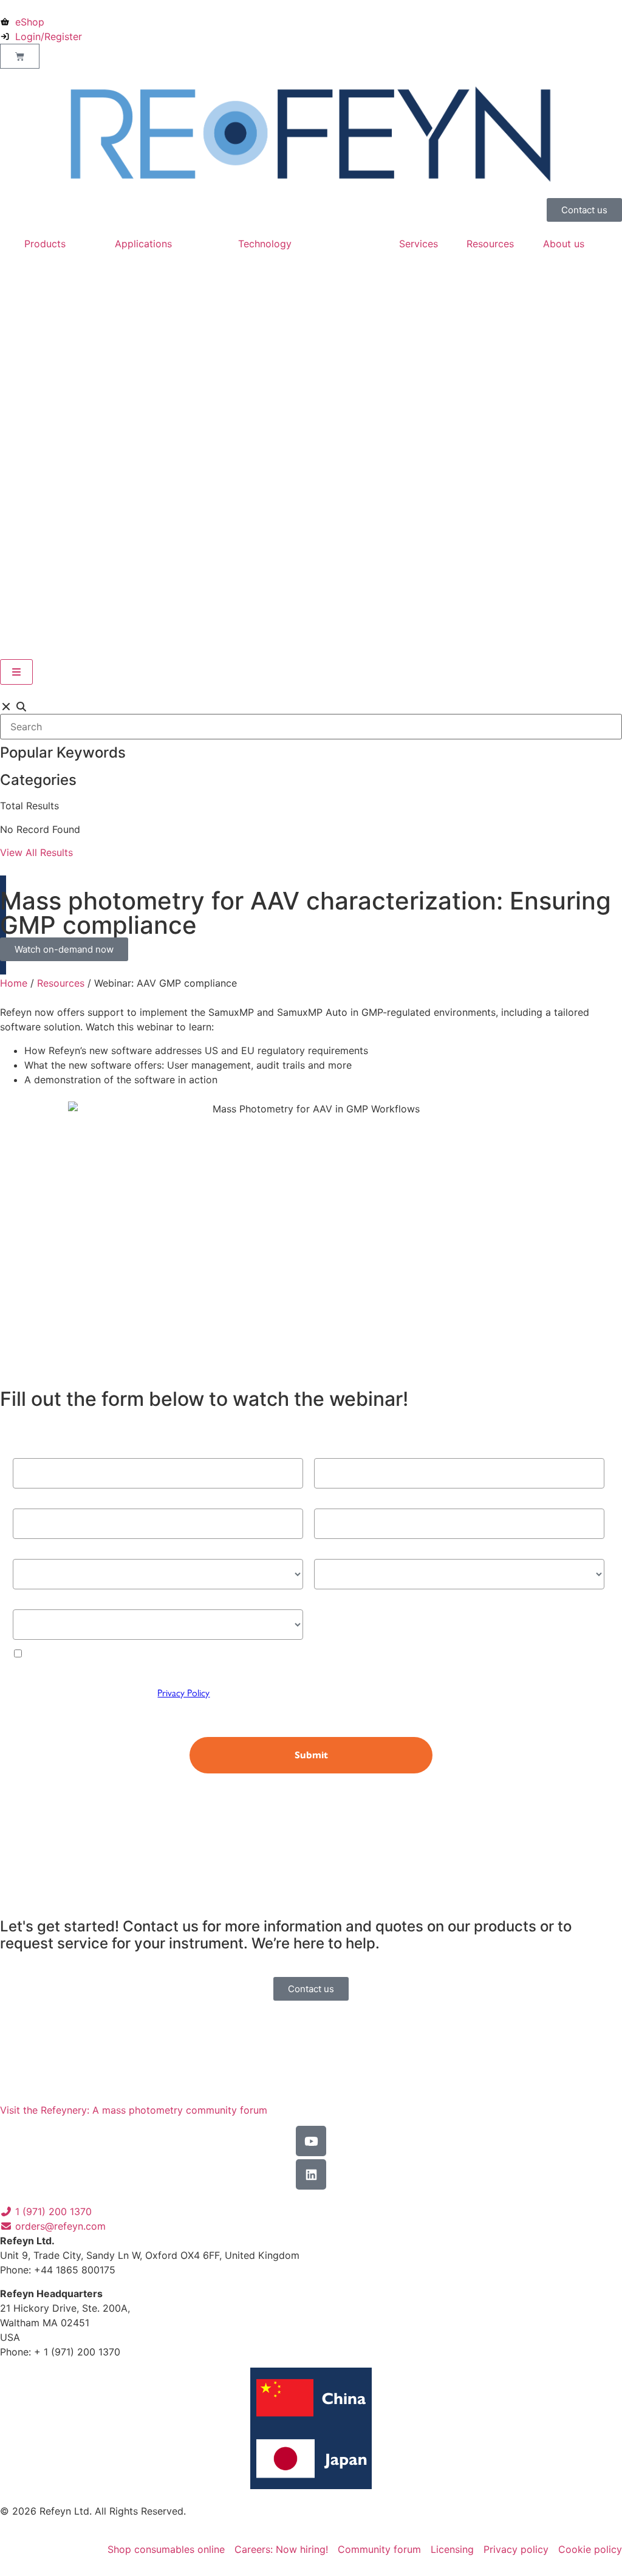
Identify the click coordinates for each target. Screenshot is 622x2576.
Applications (143, 244)
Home (14, 983)
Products (45, 244)
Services (419, 244)
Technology (265, 244)
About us (564, 244)
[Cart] (20, 56)
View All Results (36, 852)
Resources (490, 244)
